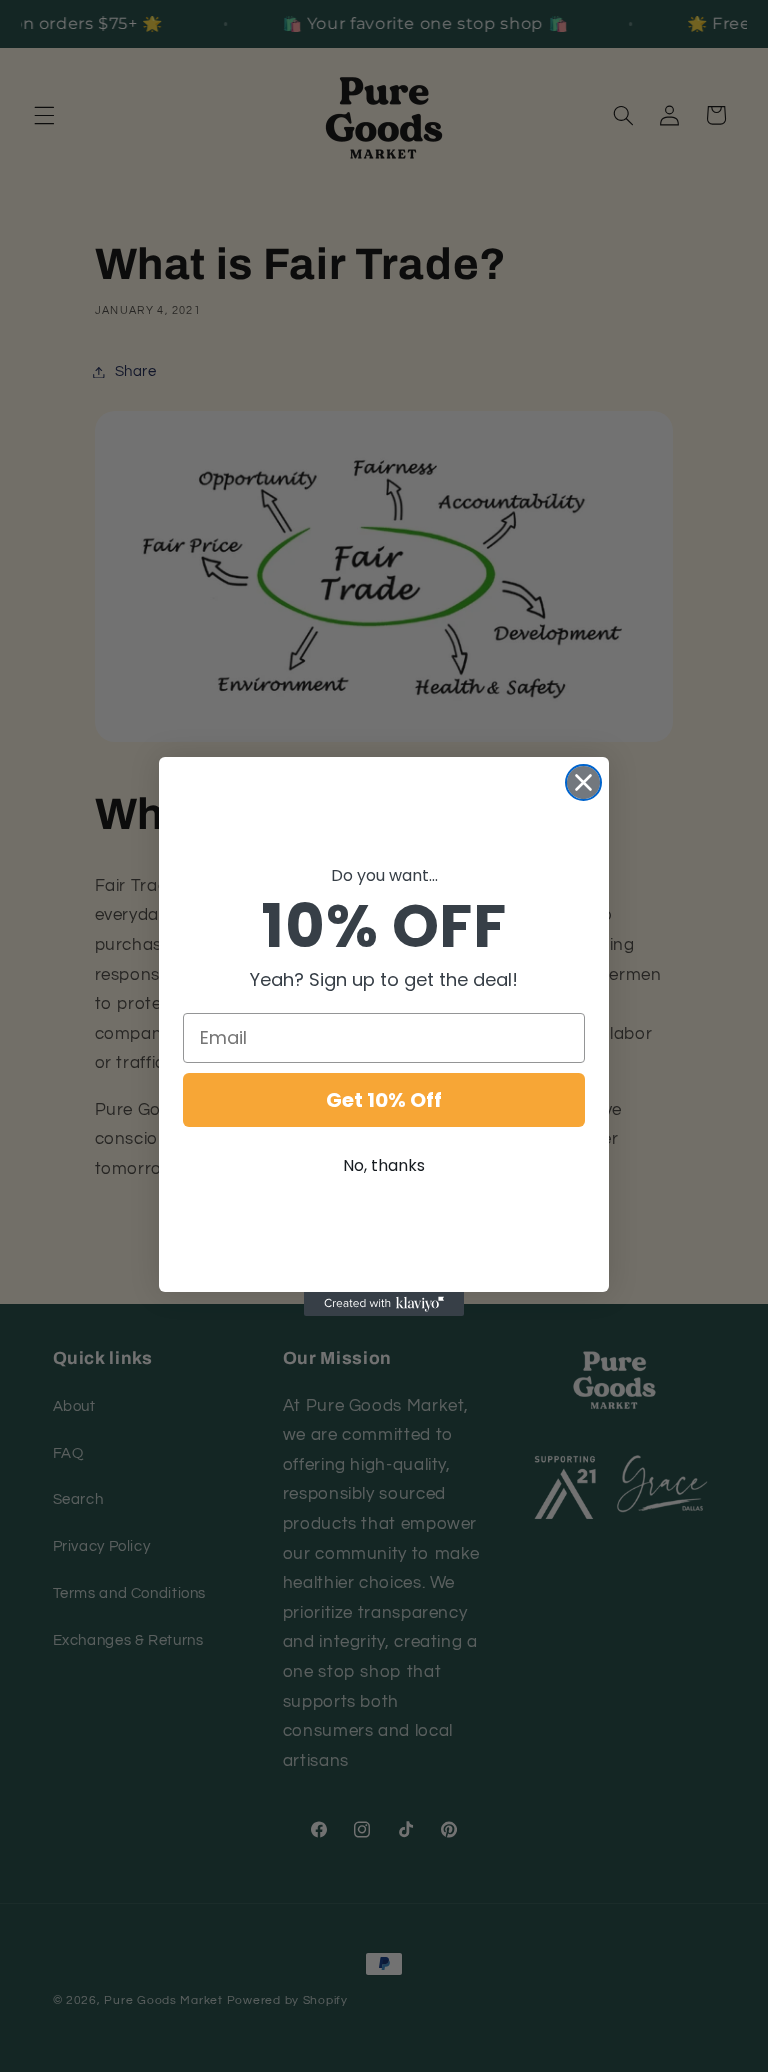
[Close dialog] (583, 782)
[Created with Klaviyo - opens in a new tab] (384, 1304)
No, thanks (384, 1165)
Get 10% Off (384, 1100)
